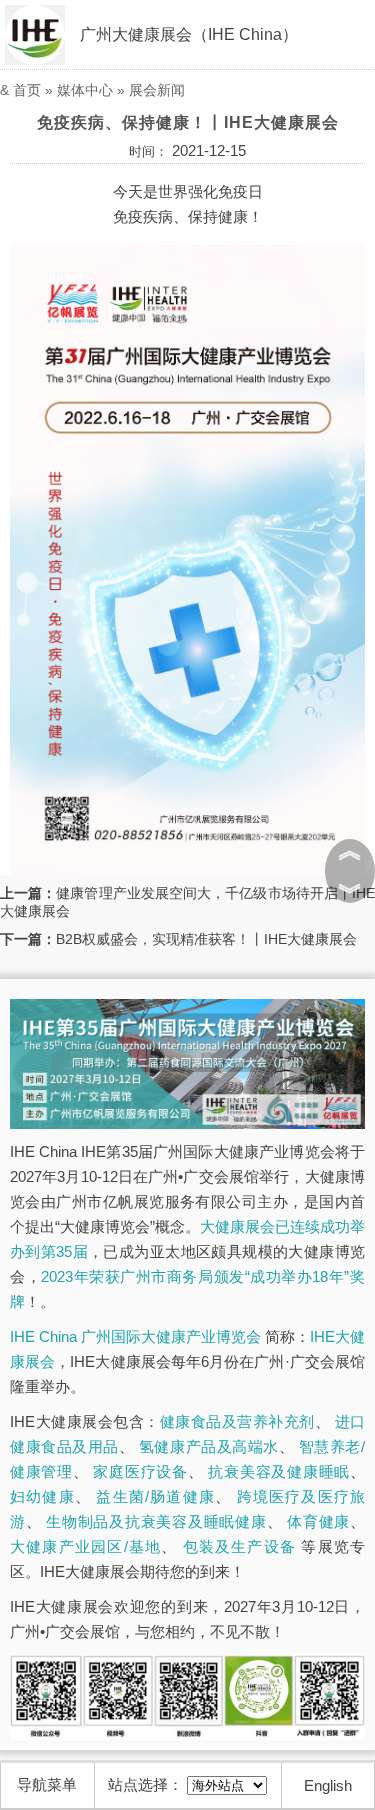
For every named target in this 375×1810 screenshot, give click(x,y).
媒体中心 (85, 90)
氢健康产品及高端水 (209, 1446)
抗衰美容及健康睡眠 (279, 1471)
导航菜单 (47, 1784)
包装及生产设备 (240, 1546)
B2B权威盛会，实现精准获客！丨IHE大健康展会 (206, 939)
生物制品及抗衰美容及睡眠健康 (156, 1521)
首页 (27, 90)
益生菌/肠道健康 (155, 1496)
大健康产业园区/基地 (85, 1546)
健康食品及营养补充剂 (237, 1421)
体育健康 (318, 1521)
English (328, 1785)
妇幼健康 (42, 1496)
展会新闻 (157, 90)
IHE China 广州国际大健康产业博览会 (135, 1336)
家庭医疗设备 (140, 1471)
